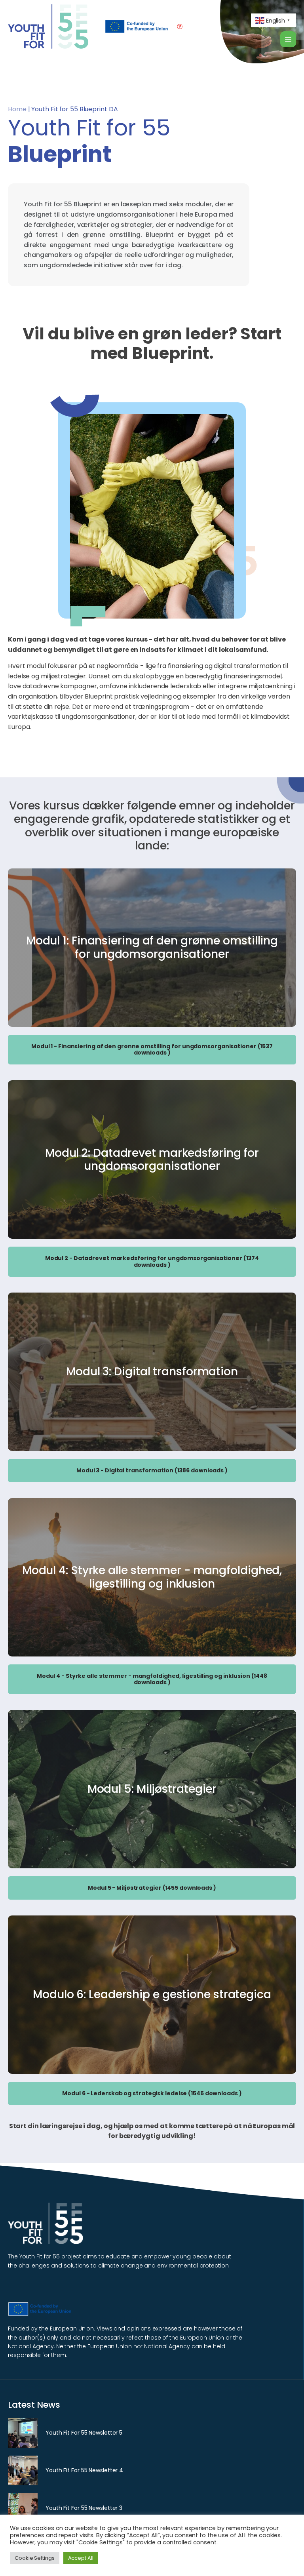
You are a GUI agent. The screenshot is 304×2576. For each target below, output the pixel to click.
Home (17, 109)
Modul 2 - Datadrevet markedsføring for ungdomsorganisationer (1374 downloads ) (152, 1261)
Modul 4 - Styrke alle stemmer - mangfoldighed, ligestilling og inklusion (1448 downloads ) (152, 1679)
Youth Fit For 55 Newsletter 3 (84, 2508)
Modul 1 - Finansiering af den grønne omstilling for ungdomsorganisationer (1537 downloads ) (152, 1050)
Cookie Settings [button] (35, 2558)
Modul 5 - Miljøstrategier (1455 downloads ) (152, 1888)
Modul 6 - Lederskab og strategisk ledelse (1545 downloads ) (152, 2093)
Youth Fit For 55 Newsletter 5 (84, 2433)
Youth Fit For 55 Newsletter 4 (84, 2470)
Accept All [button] (81, 2558)
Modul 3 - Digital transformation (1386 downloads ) (152, 1470)
